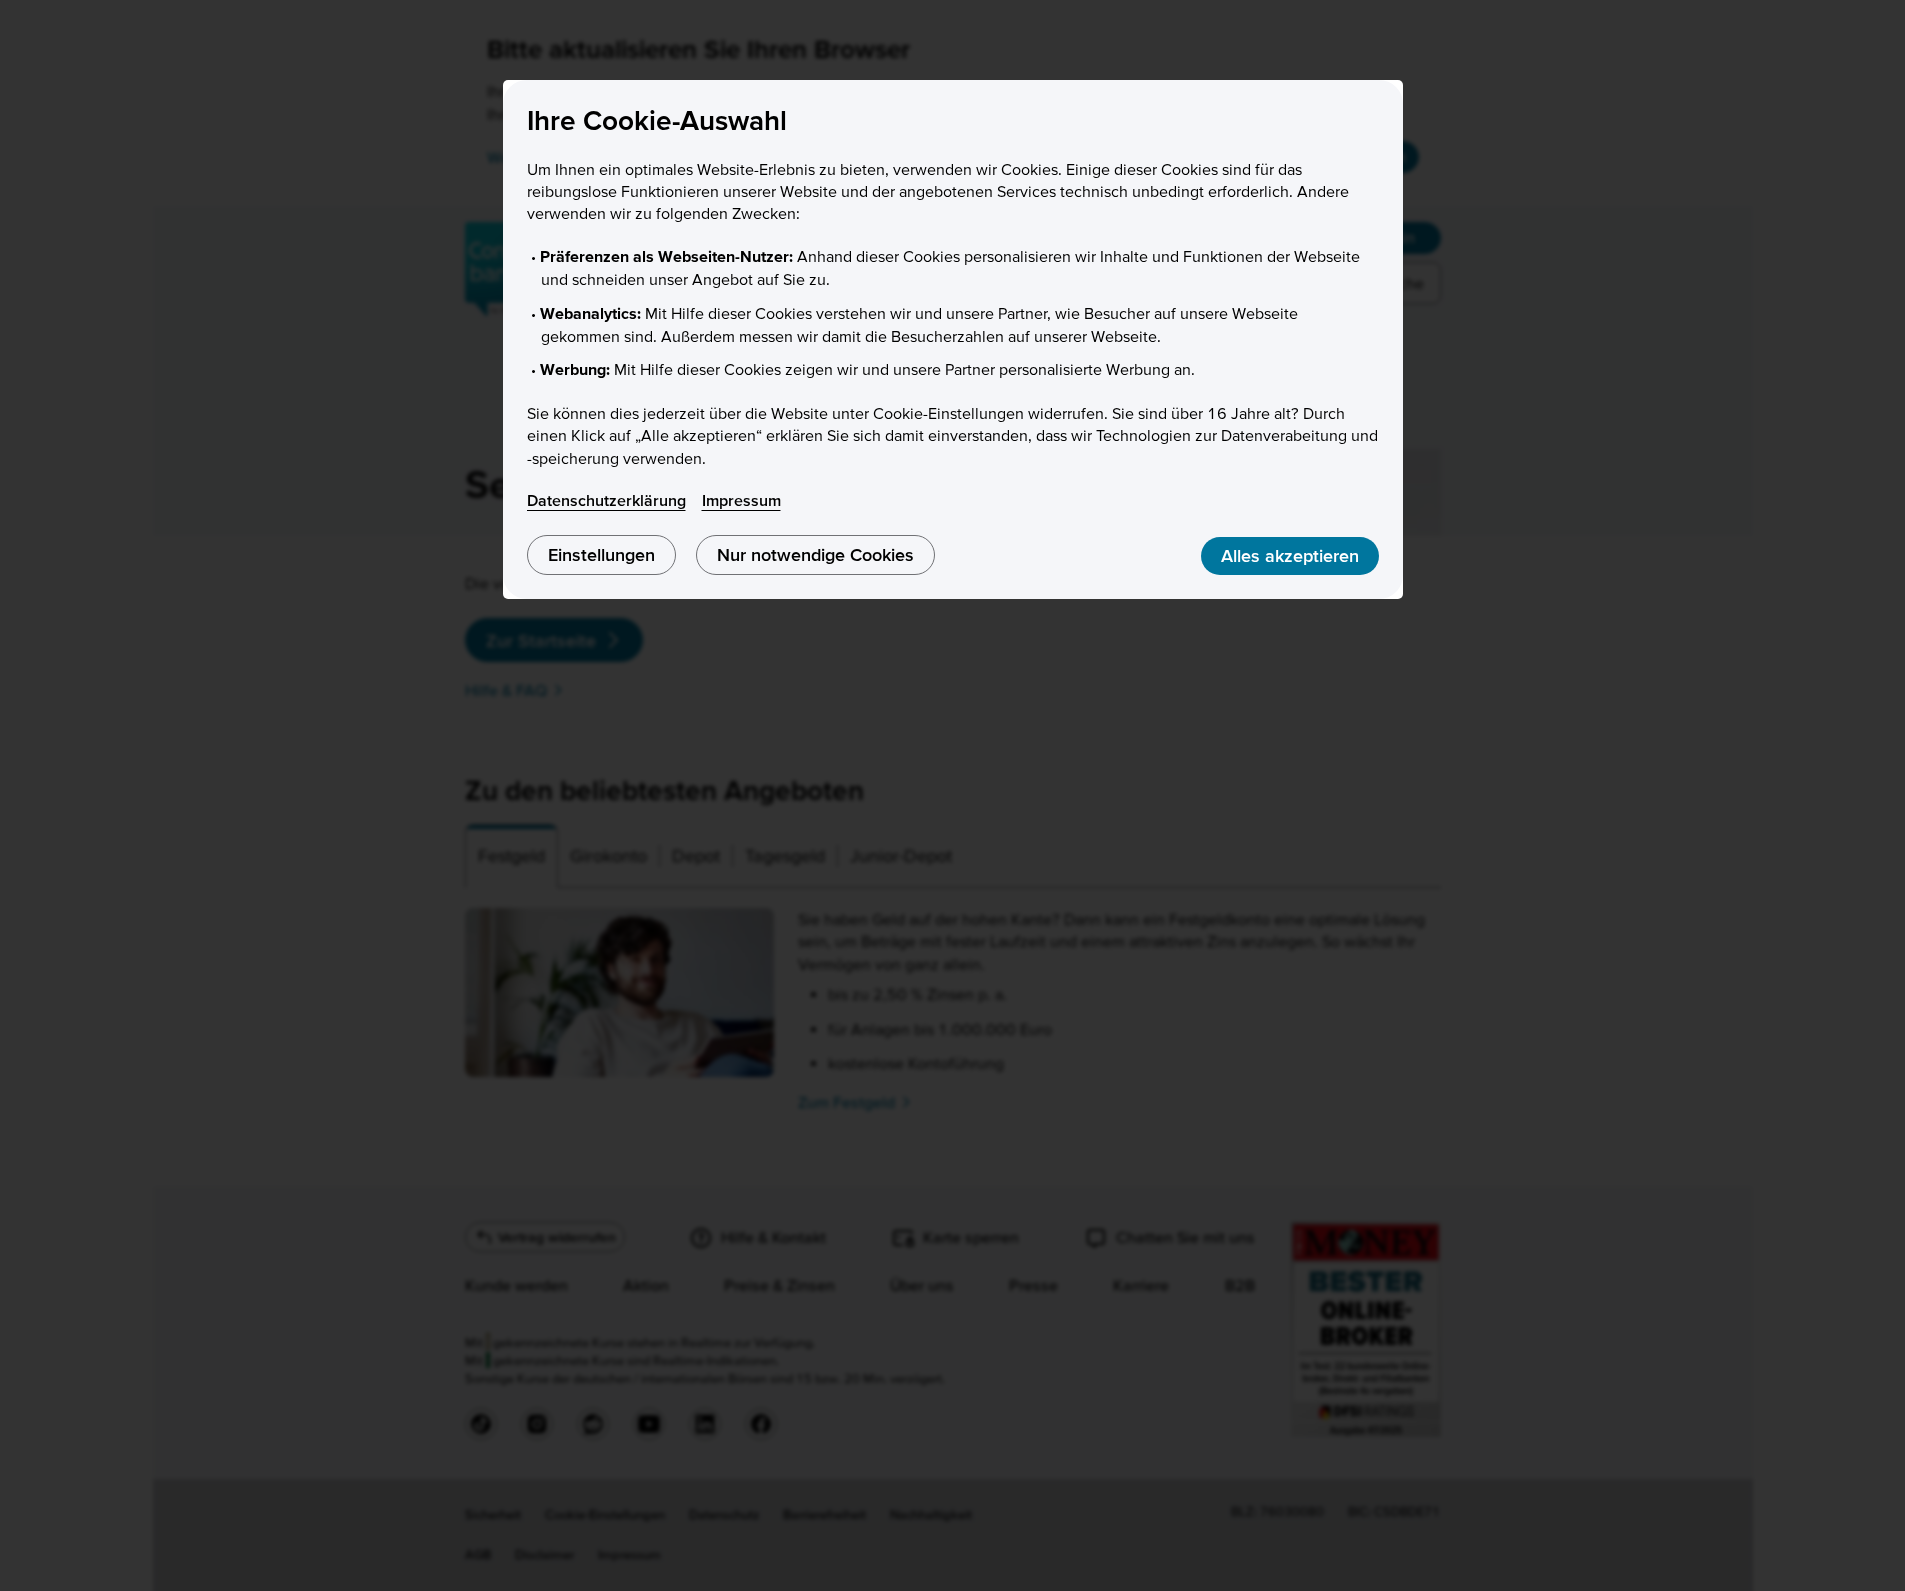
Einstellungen (601, 554)
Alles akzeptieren (1290, 555)
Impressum (741, 500)
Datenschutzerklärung (606, 500)
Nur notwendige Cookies (815, 554)
